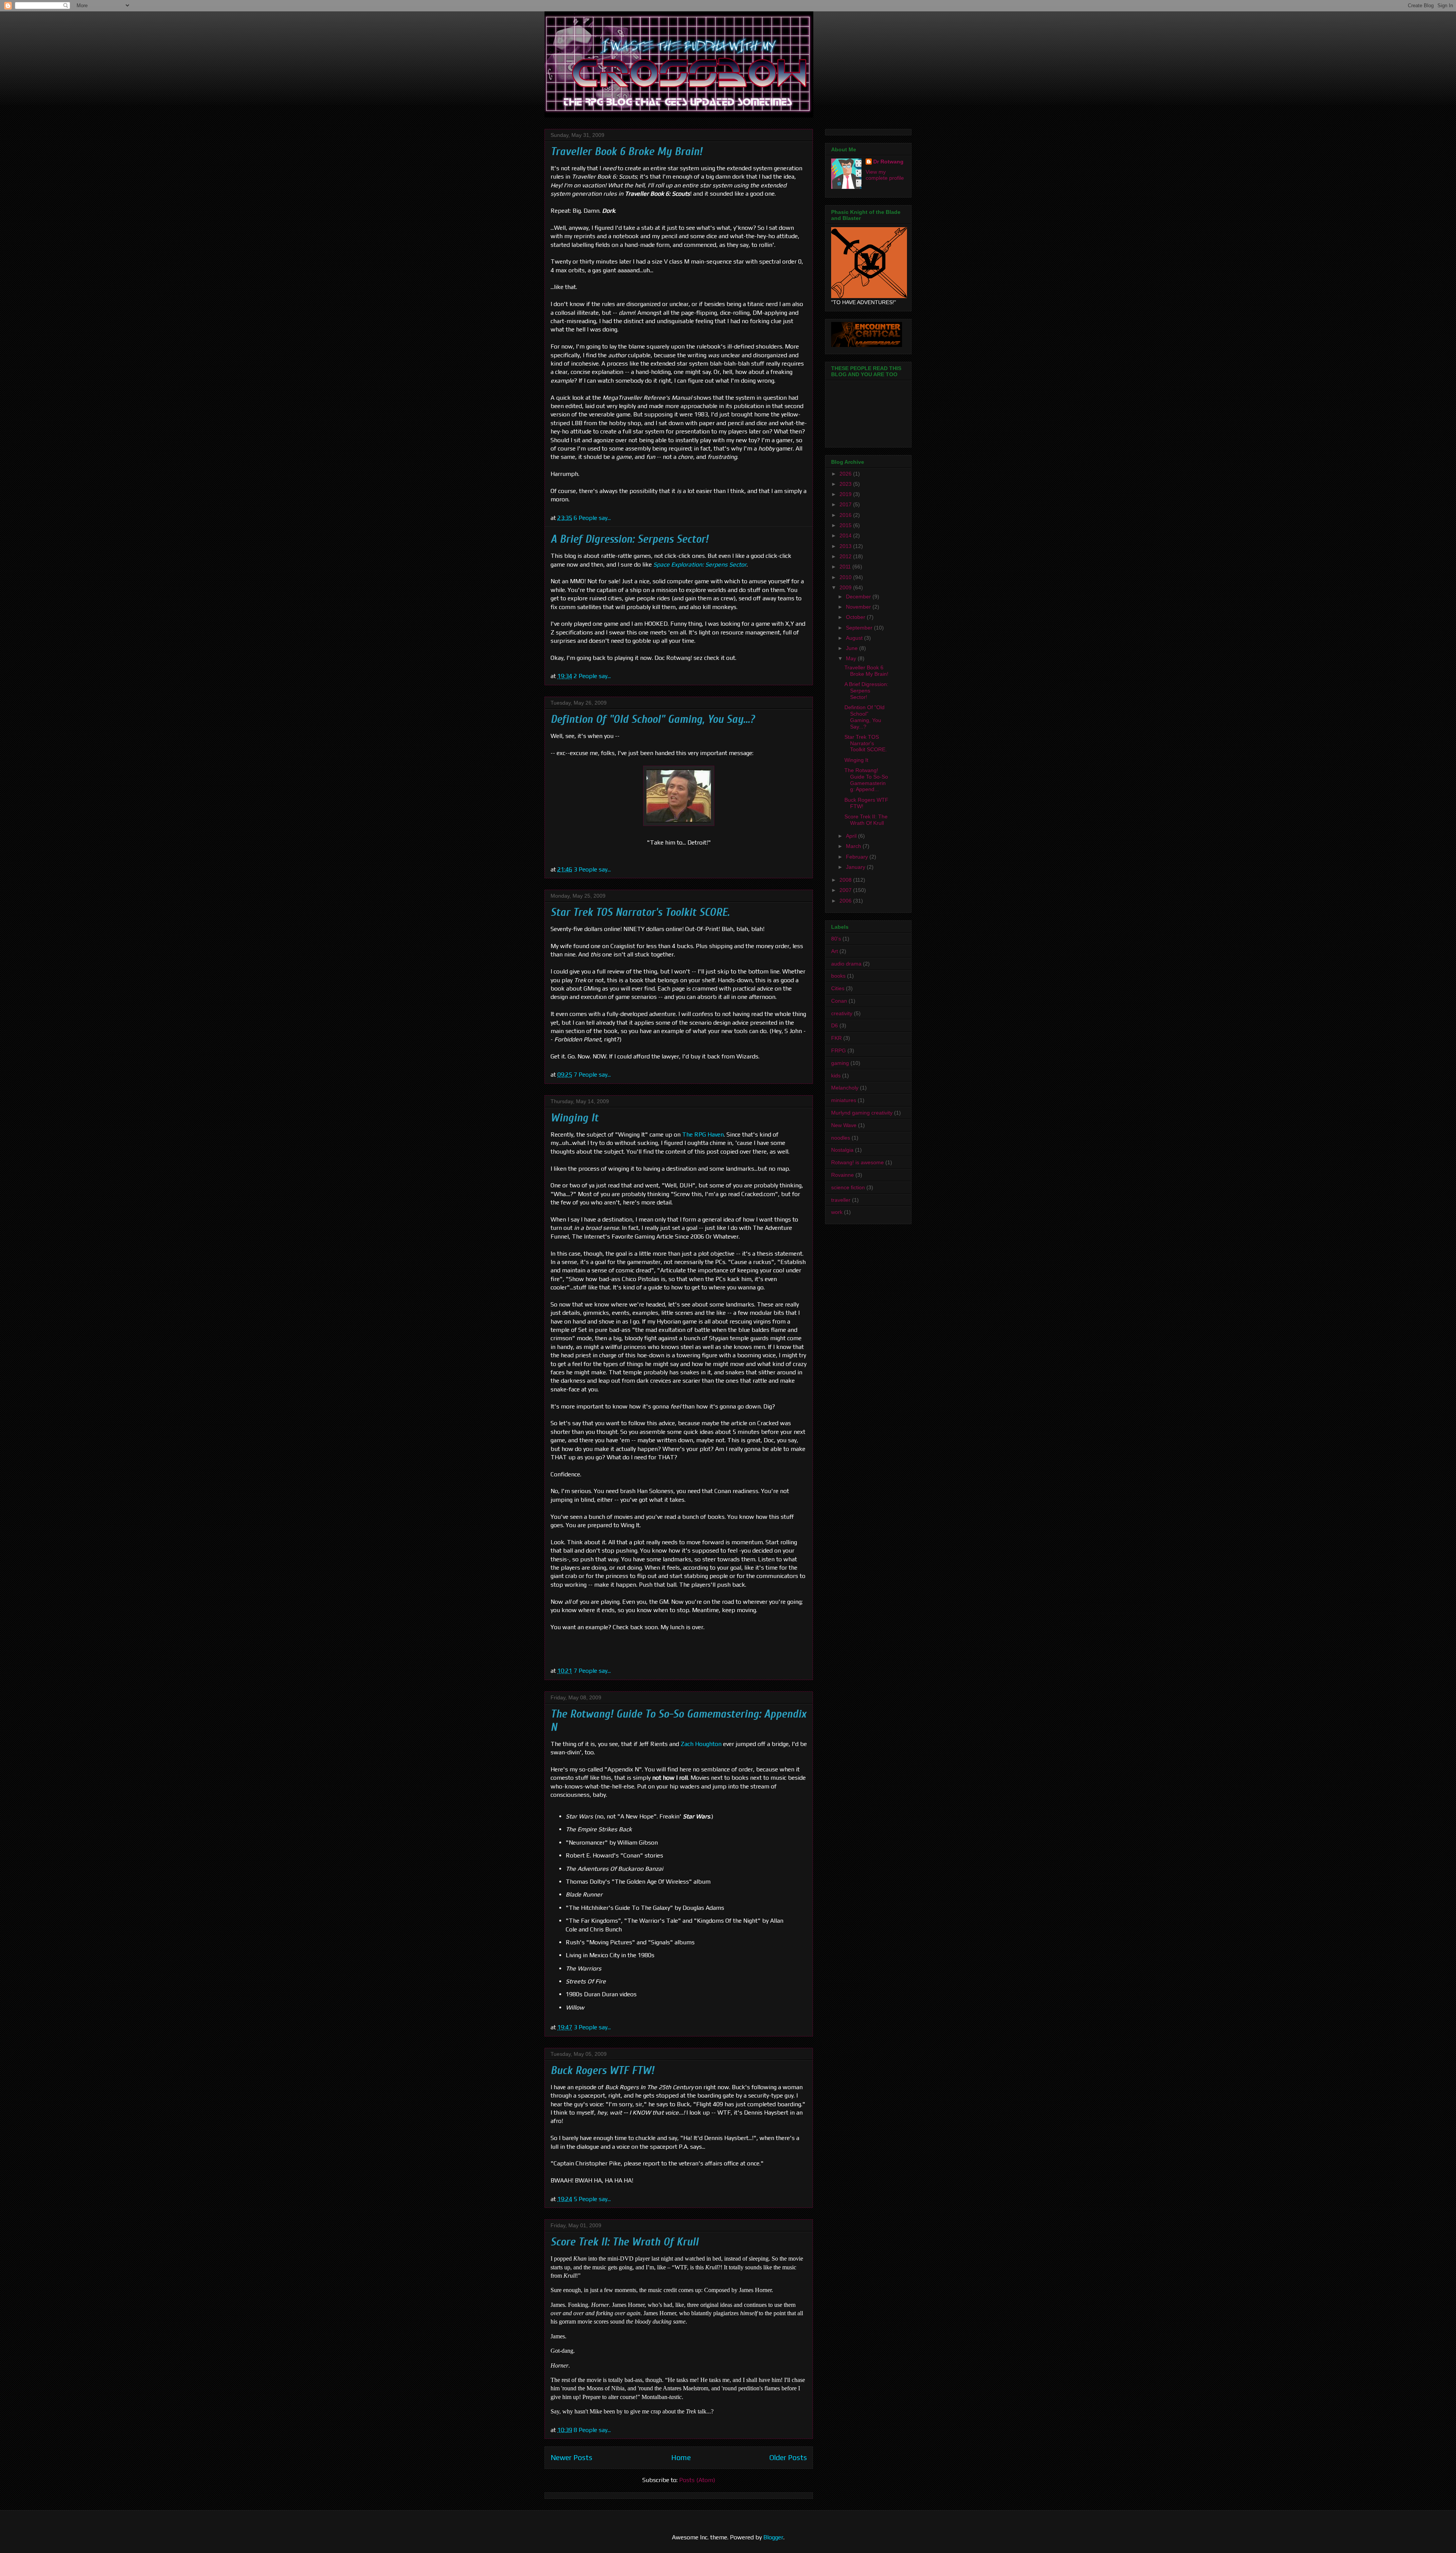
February (858, 857)
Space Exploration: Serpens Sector (700, 564)
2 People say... (592, 676)
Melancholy (845, 1088)
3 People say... (592, 869)
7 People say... (592, 1075)
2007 (846, 890)
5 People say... (592, 2199)
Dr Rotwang (888, 162)
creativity (842, 1013)
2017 (846, 504)
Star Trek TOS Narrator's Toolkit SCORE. (640, 912)
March (854, 846)
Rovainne (843, 1175)
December (859, 597)
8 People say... (592, 2430)
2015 (846, 525)
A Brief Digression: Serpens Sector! (629, 539)
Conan (839, 1001)
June (853, 648)
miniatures (844, 1100)
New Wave (844, 1125)
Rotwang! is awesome (857, 1162)
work (837, 1212)
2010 (846, 577)
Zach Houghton (701, 1744)
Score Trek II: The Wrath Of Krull (624, 2242)
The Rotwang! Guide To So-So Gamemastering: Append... (866, 780)
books (838, 976)
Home (681, 2457)
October (856, 617)
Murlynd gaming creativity (862, 1113)
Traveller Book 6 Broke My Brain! (626, 152)
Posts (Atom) (697, 2480)
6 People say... (592, 518)
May (852, 658)
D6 (835, 1025)
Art (835, 951)
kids (836, 1076)
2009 (846, 587)
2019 (846, 494)
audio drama (846, 964)
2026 (846, 474)
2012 (846, 556)
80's (836, 939)
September (860, 628)
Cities (838, 988)
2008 (846, 880)
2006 (846, 901)
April (852, 836)
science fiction (848, 1187)
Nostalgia (842, 1150)
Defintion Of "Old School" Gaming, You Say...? (653, 719)
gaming (840, 1063)
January (856, 867)
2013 (846, 546)
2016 (846, 515)
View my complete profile (885, 175)
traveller (841, 1200)
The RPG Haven (703, 1134)
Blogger (773, 2537)
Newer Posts (571, 2457)
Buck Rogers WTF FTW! (602, 2070)
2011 (846, 567)
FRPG (839, 1050)
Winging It (574, 1118)
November (859, 607)
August (855, 638)
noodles (841, 1138)
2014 (846, 535)
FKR (836, 1038)
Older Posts (788, 2457)
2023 (846, 484)
